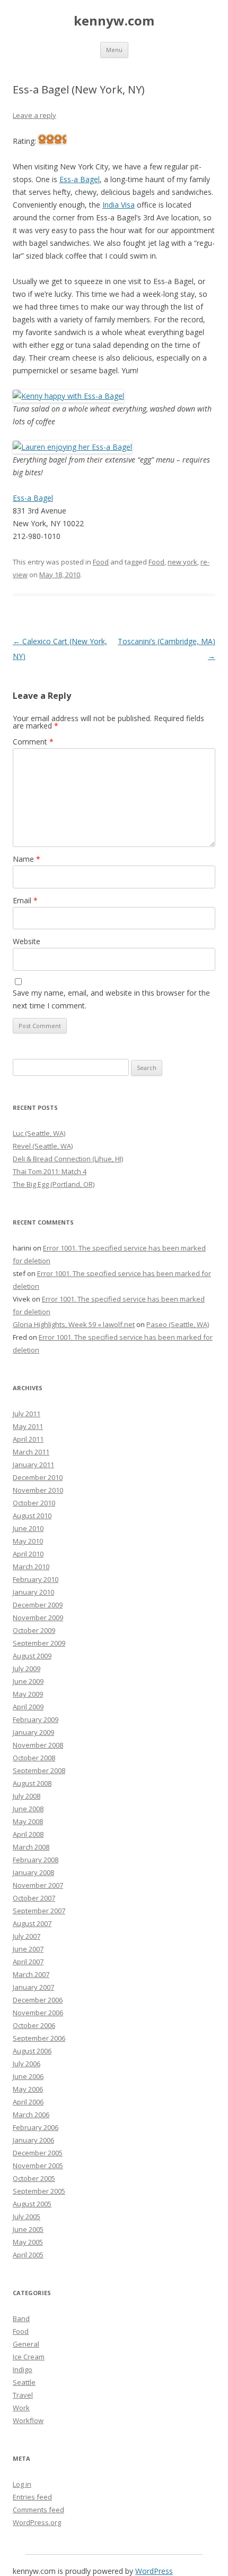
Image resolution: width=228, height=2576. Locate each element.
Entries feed (32, 2497)
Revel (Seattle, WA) (43, 1146)
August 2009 (32, 1656)
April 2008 (28, 1834)
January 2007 (33, 1987)
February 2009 (36, 1719)
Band (21, 2318)
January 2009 (33, 1732)
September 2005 (39, 2191)
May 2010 (28, 1541)
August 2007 (32, 1923)
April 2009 (28, 1707)
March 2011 (31, 1452)
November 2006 (38, 2013)
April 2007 (28, 1962)
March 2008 (31, 1847)
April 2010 (28, 1554)
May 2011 (28, 1426)
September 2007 (39, 1911)
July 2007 (27, 1936)
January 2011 (33, 1465)
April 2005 (28, 2255)
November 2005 (38, 2166)
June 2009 (28, 1681)
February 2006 (36, 2127)
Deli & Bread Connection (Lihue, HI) (68, 1159)
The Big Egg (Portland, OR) (54, 1184)
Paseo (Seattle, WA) (178, 1324)
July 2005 (27, 2216)
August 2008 (32, 1783)
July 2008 (27, 1796)
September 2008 (39, 1770)
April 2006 (28, 2102)
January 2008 (33, 1872)
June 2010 (28, 1528)
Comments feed (38, 2510)
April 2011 (28, 1439)
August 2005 (32, 2204)
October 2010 (34, 1503)
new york (182, 562)
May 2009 (28, 1694)
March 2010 (31, 1567)
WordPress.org (37, 2522)
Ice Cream (29, 2357)
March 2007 (31, 1974)
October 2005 (34, 2178)
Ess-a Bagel (80, 179)
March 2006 (31, 2115)
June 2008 (28, 1809)
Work (21, 2408)
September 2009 (39, 1643)
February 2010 (36, 1579)
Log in (22, 2484)
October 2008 (34, 1758)
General (26, 2344)
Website (27, 941)
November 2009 (38, 1618)
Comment (33, 742)
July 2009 (27, 1668)
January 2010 (33, 1592)
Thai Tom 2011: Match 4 (50, 1171)
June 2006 (28, 2076)
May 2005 (28, 2242)
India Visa (119, 205)
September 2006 (39, 2038)
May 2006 (28, 2089)
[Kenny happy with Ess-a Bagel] (68, 396)
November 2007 (38, 1885)
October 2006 (34, 2025)
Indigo (23, 2369)
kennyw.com (114, 21)
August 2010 (32, 1516)
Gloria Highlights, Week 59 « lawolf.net (74, 1324)
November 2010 (38, 1490)
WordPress (154, 2571)
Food (101, 562)
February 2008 (36, 1860)
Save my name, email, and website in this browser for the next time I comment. (111, 999)
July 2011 (27, 1414)
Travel (23, 2395)
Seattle (24, 2382)
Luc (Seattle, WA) (39, 1133)
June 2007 (28, 1949)
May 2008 (28, 1821)
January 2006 (33, 2140)
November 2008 (38, 1745)
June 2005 (28, 2229)
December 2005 (38, 2153)
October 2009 (34, 1630)
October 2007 (34, 1898)
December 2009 (38, 1605)
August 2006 (32, 2051)
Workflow (28, 2420)
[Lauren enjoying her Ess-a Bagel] (72, 447)
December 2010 (38, 1477)
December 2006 (38, 2000)
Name (27, 859)
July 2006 (27, 2064)
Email (25, 900)
